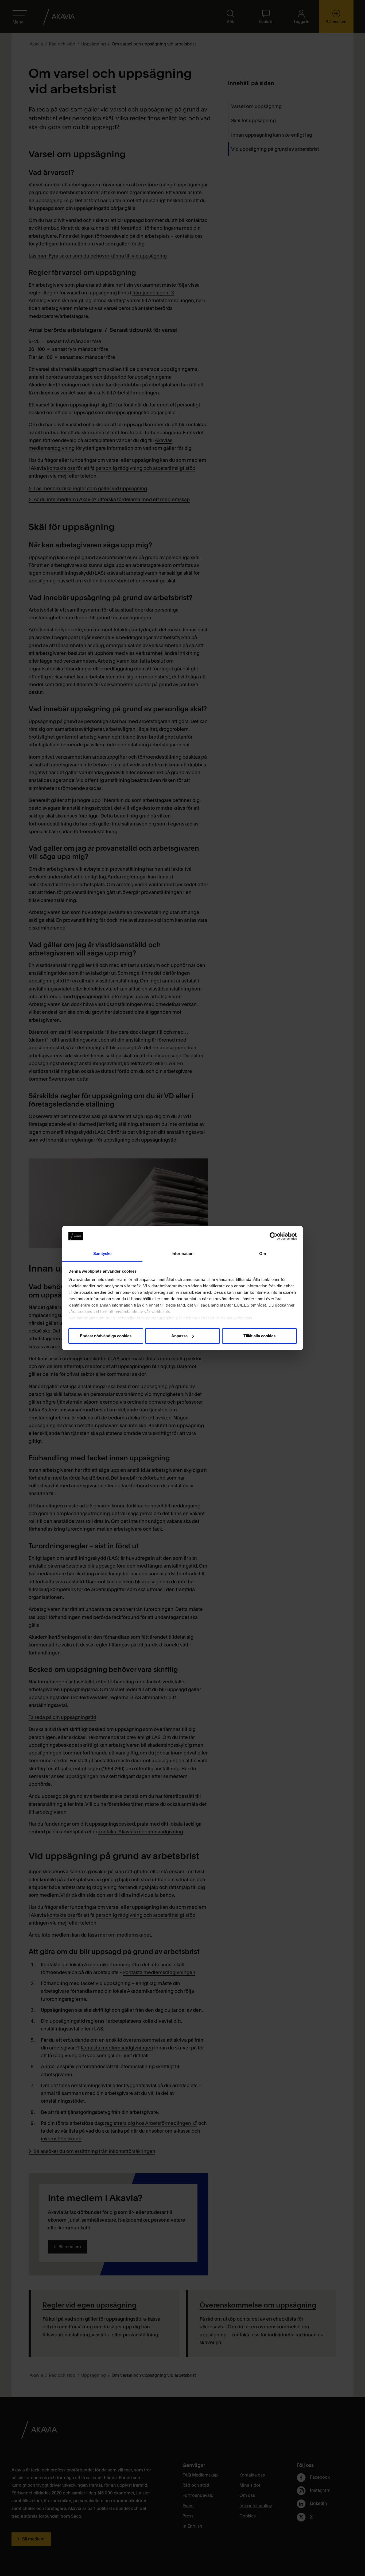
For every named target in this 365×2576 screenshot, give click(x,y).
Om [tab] (263, 1254)
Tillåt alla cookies (259, 1336)
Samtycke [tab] (102, 1254)
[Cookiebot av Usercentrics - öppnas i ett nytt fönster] (273, 1236)
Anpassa (179, 1336)
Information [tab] (183, 1254)
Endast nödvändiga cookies (106, 1336)
